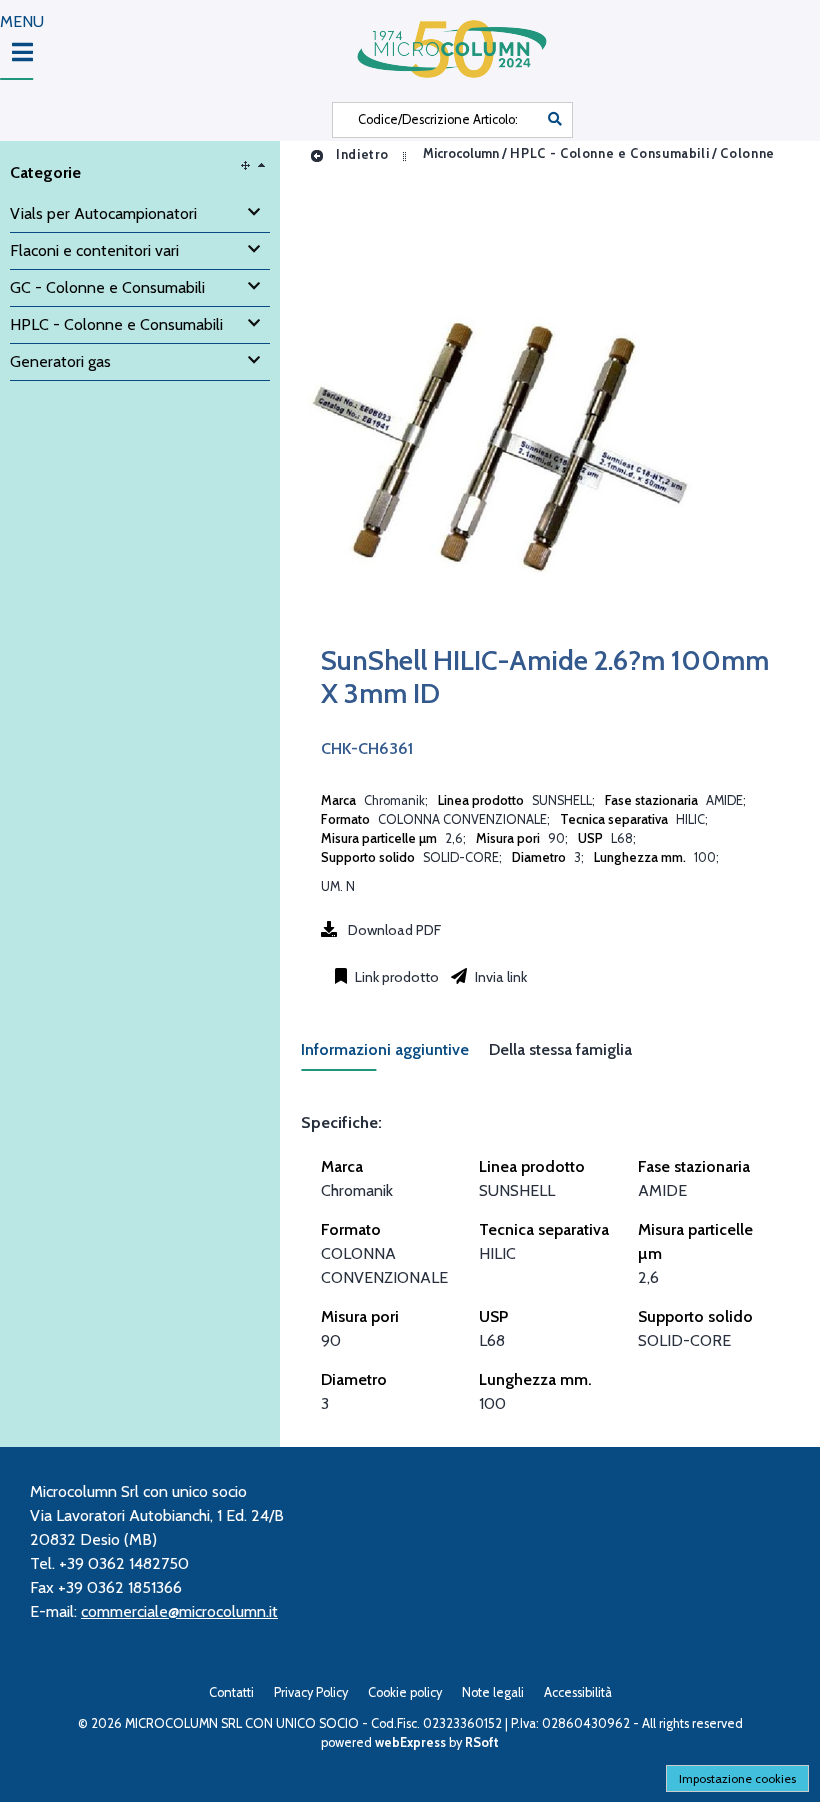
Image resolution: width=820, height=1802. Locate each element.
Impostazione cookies (737, 1778)
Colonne (747, 154)
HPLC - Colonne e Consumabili (609, 154)
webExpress (410, 1742)
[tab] (395, 1055)
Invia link (499, 977)
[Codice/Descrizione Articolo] (555, 120)
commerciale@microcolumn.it (179, 1611)
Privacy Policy (311, 1692)
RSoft (482, 1742)
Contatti (231, 1692)
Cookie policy (405, 1692)
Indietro (360, 154)
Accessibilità (578, 1692)
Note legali (493, 1692)
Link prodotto (395, 977)
